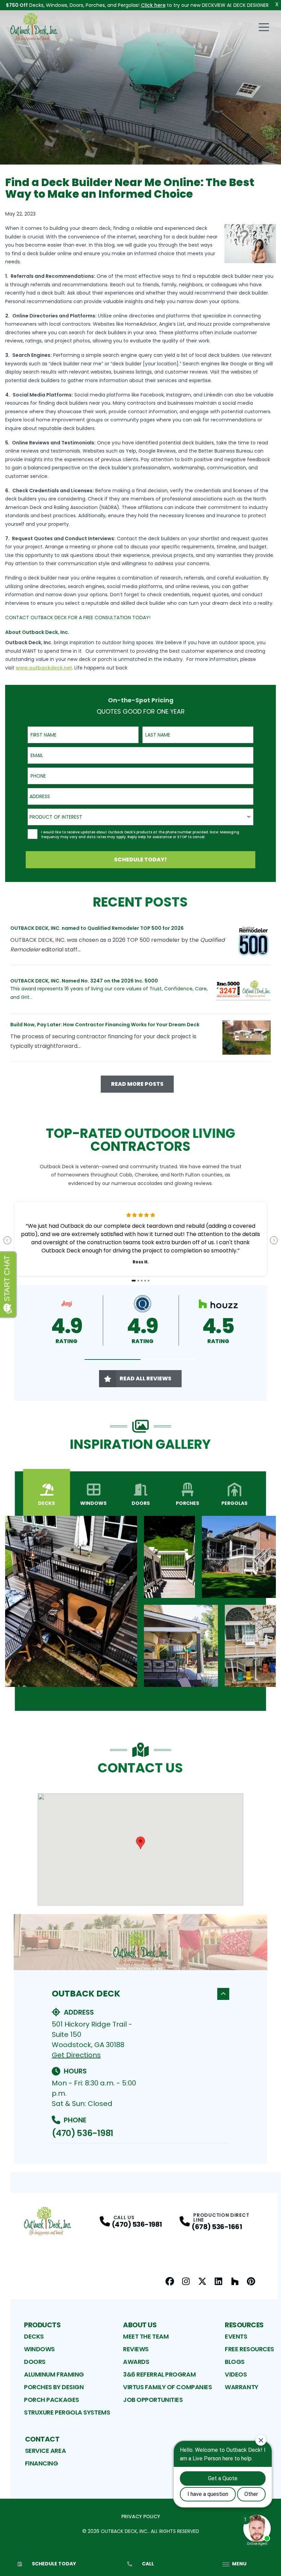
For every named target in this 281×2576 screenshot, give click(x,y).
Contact (42, 2439)
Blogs (235, 2362)
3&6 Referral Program (159, 2374)
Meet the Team (146, 2336)
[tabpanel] (140, 1601)
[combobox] (140, 796)
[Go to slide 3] (142, 1281)
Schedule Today (54, 2564)
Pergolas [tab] (234, 1503)
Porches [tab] (187, 1503)
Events (236, 2336)
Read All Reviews (145, 1378)
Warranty (241, 2387)
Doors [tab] (141, 1503)
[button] (113, 1360)
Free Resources (249, 2349)
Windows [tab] (93, 1503)
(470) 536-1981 (82, 2133)
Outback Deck (86, 1994)
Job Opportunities (153, 2400)
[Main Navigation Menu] (264, 27)
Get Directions (76, 2055)
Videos (236, 2374)
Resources (244, 2325)
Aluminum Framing (54, 2374)
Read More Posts (137, 1084)
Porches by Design (54, 2387)
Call (148, 2564)
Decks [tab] (46, 1503)
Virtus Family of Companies (167, 2387)
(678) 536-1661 (217, 2227)
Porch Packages (52, 2400)
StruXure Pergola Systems (67, 2412)
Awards (136, 2362)
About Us (140, 2325)
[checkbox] (33, 834)
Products (42, 2325)
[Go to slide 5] (149, 1281)
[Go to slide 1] (134, 1281)
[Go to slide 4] (145, 1281)
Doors (35, 2362)
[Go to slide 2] (138, 1281)
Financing (42, 2463)
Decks (34, 2336)
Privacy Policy (141, 2516)
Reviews (136, 2349)
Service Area (46, 2451)
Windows (39, 2349)
